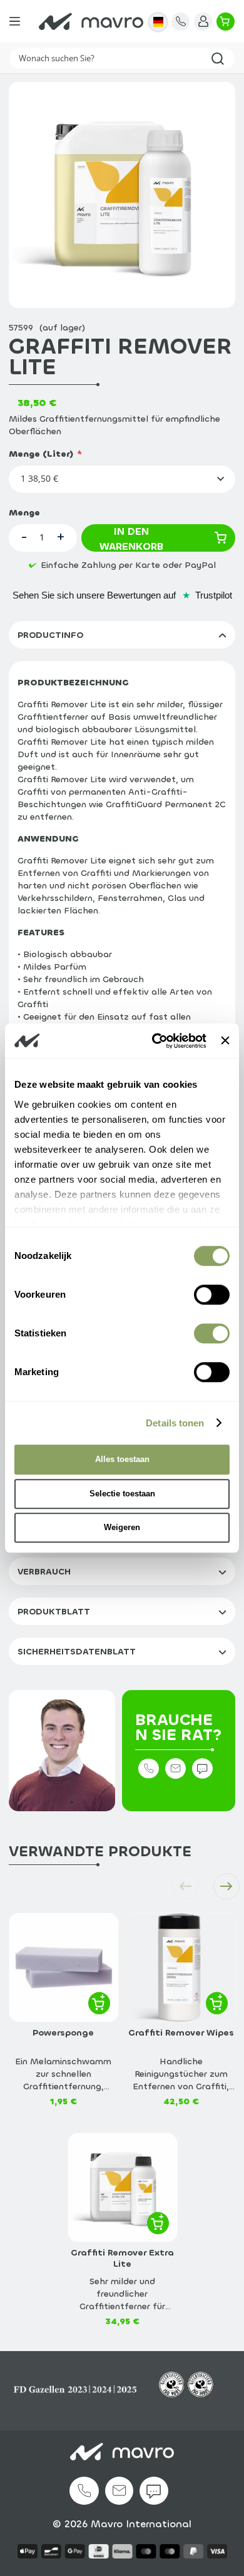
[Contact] (180, 22)
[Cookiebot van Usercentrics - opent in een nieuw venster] (155, 1041)
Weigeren (122, 1527)
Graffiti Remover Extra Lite (122, 2259)
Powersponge (63, 2033)
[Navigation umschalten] (15, 21)
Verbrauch (44, 1572)
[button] (158, 22)
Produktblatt (54, 1612)
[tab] (122, 635)
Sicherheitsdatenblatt (77, 1652)
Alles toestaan (122, 1459)
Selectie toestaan (122, 1494)
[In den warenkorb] (99, 2003)
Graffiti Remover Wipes (181, 2033)
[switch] (212, 1297)
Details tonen (175, 1423)
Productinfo (50, 635)
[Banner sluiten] (225, 1041)
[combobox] (122, 58)
